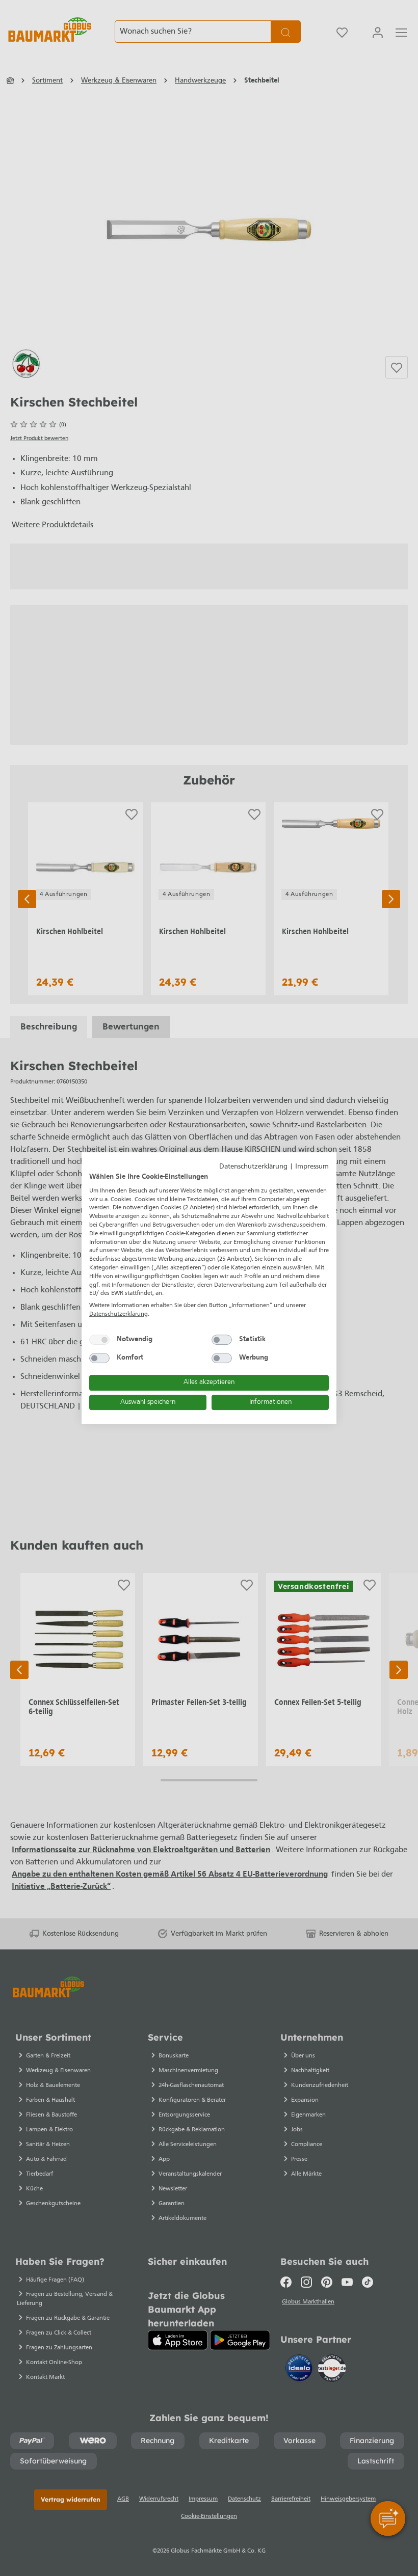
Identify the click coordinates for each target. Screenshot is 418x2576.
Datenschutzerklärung (253, 1167)
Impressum (312, 1167)
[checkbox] (99, 1340)
